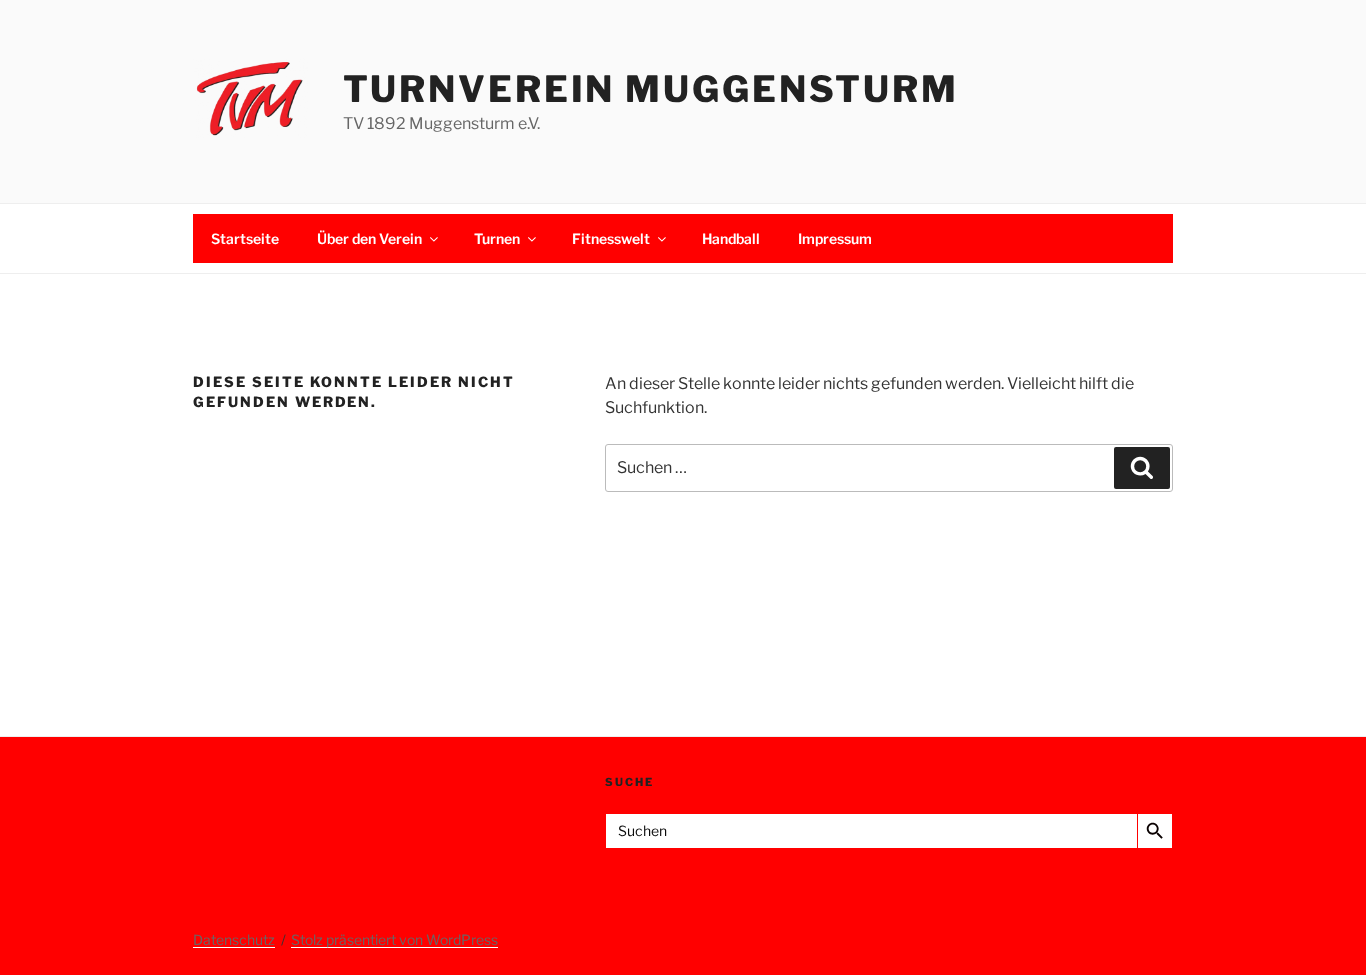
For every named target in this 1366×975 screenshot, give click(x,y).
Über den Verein (369, 238)
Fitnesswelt (611, 238)
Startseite (245, 238)
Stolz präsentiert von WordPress (394, 939)
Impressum (835, 238)
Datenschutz (234, 939)
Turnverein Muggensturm (651, 89)
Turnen (497, 238)
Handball (731, 238)
